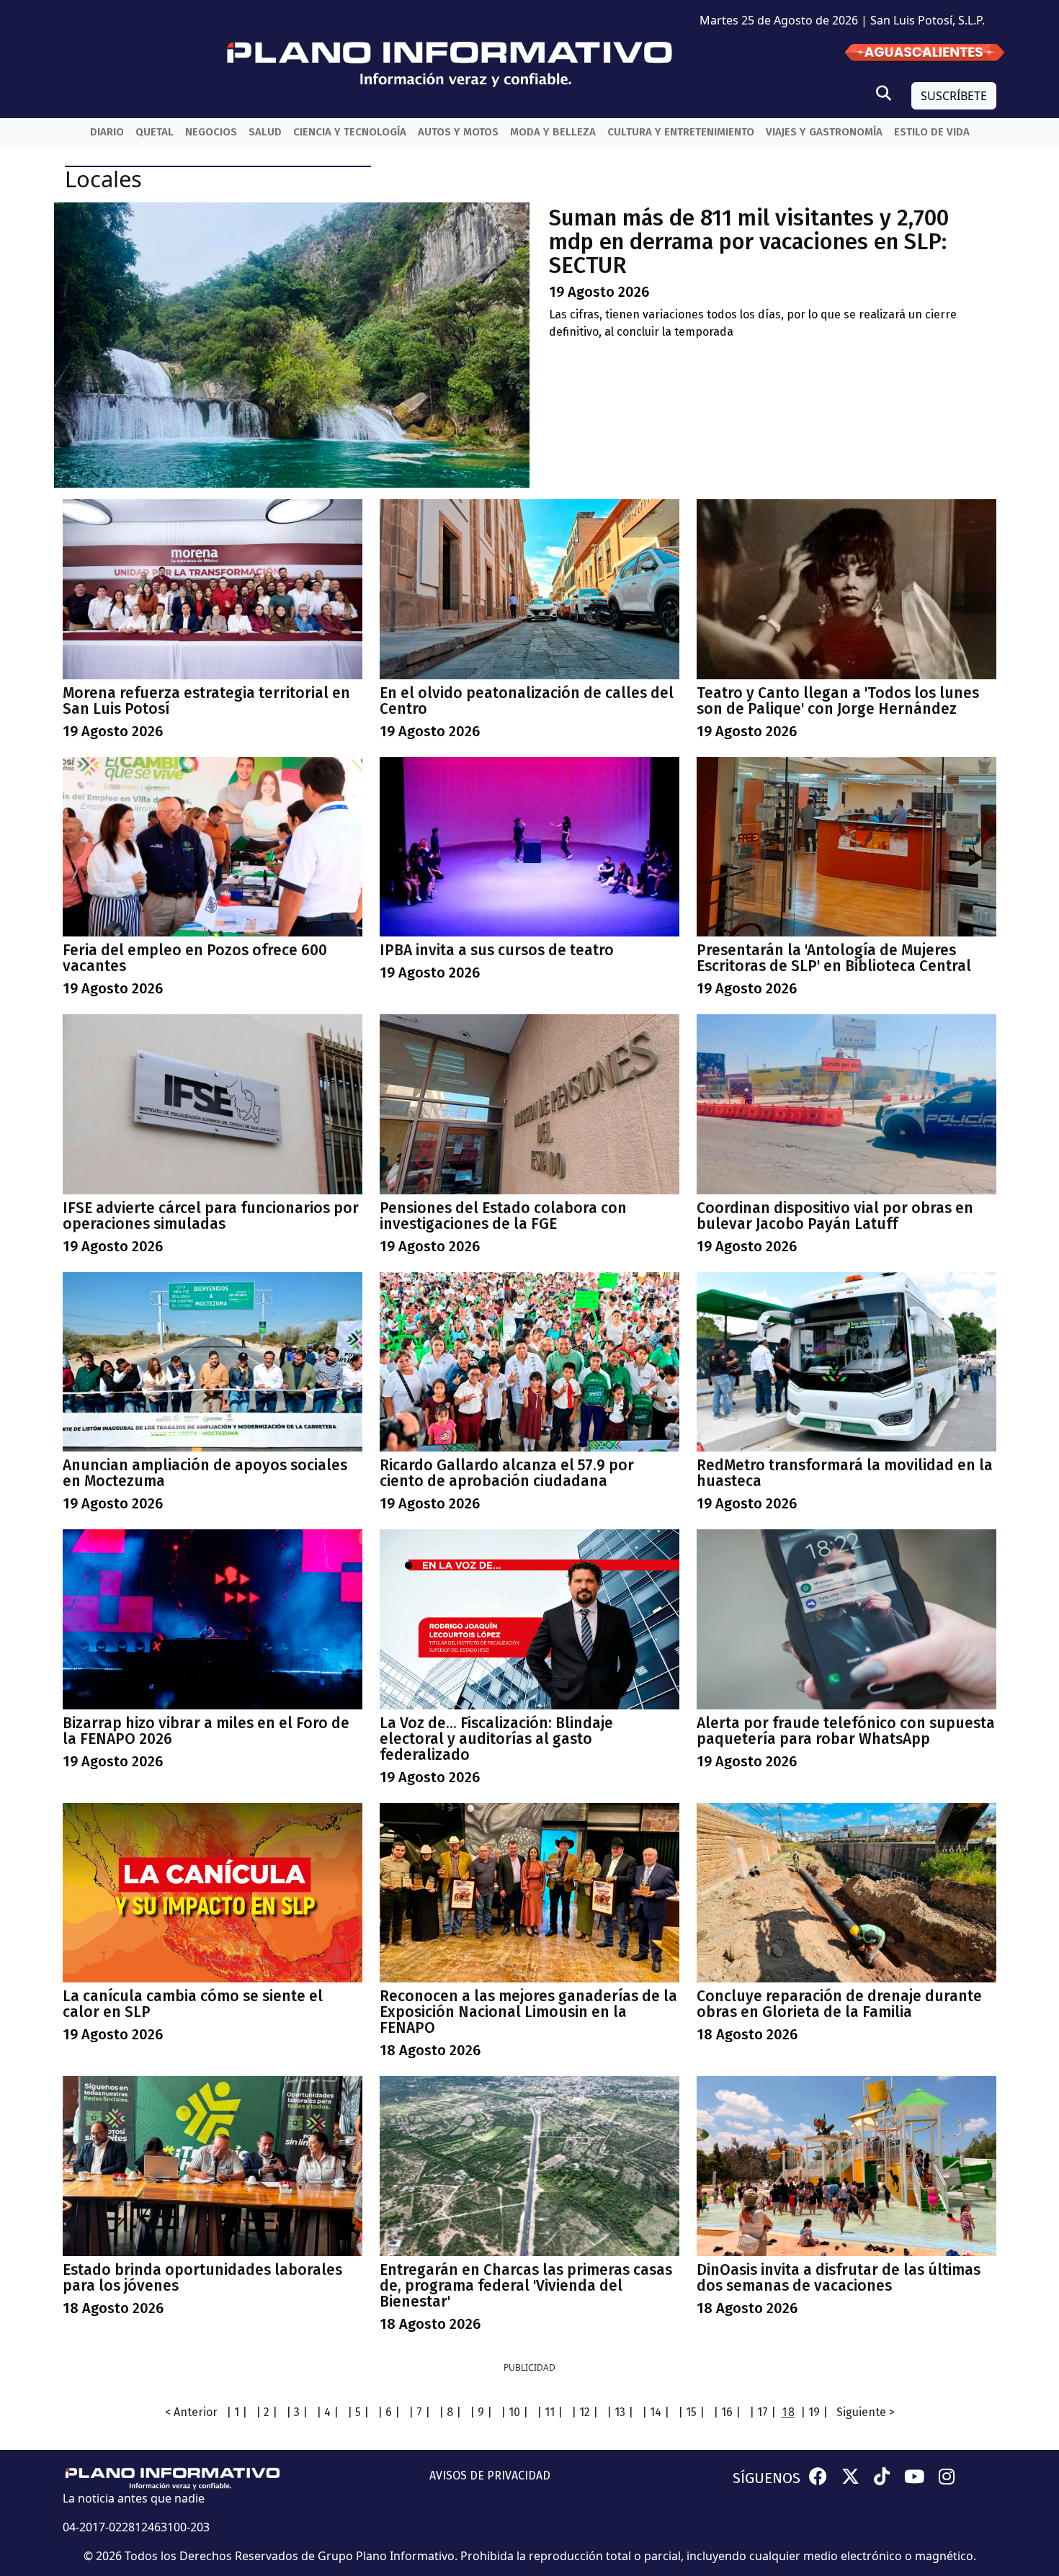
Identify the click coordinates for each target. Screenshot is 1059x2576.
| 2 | (267, 2412)
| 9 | (481, 2412)
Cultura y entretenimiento (681, 132)
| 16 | (727, 2412)
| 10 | (514, 2412)
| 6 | (389, 2412)
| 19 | (814, 2412)
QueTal (155, 132)
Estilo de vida (932, 132)
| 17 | (763, 2412)
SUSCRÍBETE (954, 96)
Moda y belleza (553, 132)
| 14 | (656, 2412)
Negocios (211, 132)
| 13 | (620, 2412)
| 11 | (550, 2412)
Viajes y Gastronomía (824, 132)
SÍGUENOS (767, 2478)
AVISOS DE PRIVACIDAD (490, 2476)
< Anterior (191, 2412)
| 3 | (297, 2412)
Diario (107, 132)
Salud (265, 132)
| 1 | (237, 2412)
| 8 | (450, 2412)
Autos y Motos (458, 132)
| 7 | (419, 2412)
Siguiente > (866, 2412)
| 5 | (358, 2412)
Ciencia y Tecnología (350, 132)
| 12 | (585, 2412)
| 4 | (327, 2412)
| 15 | (691, 2412)
